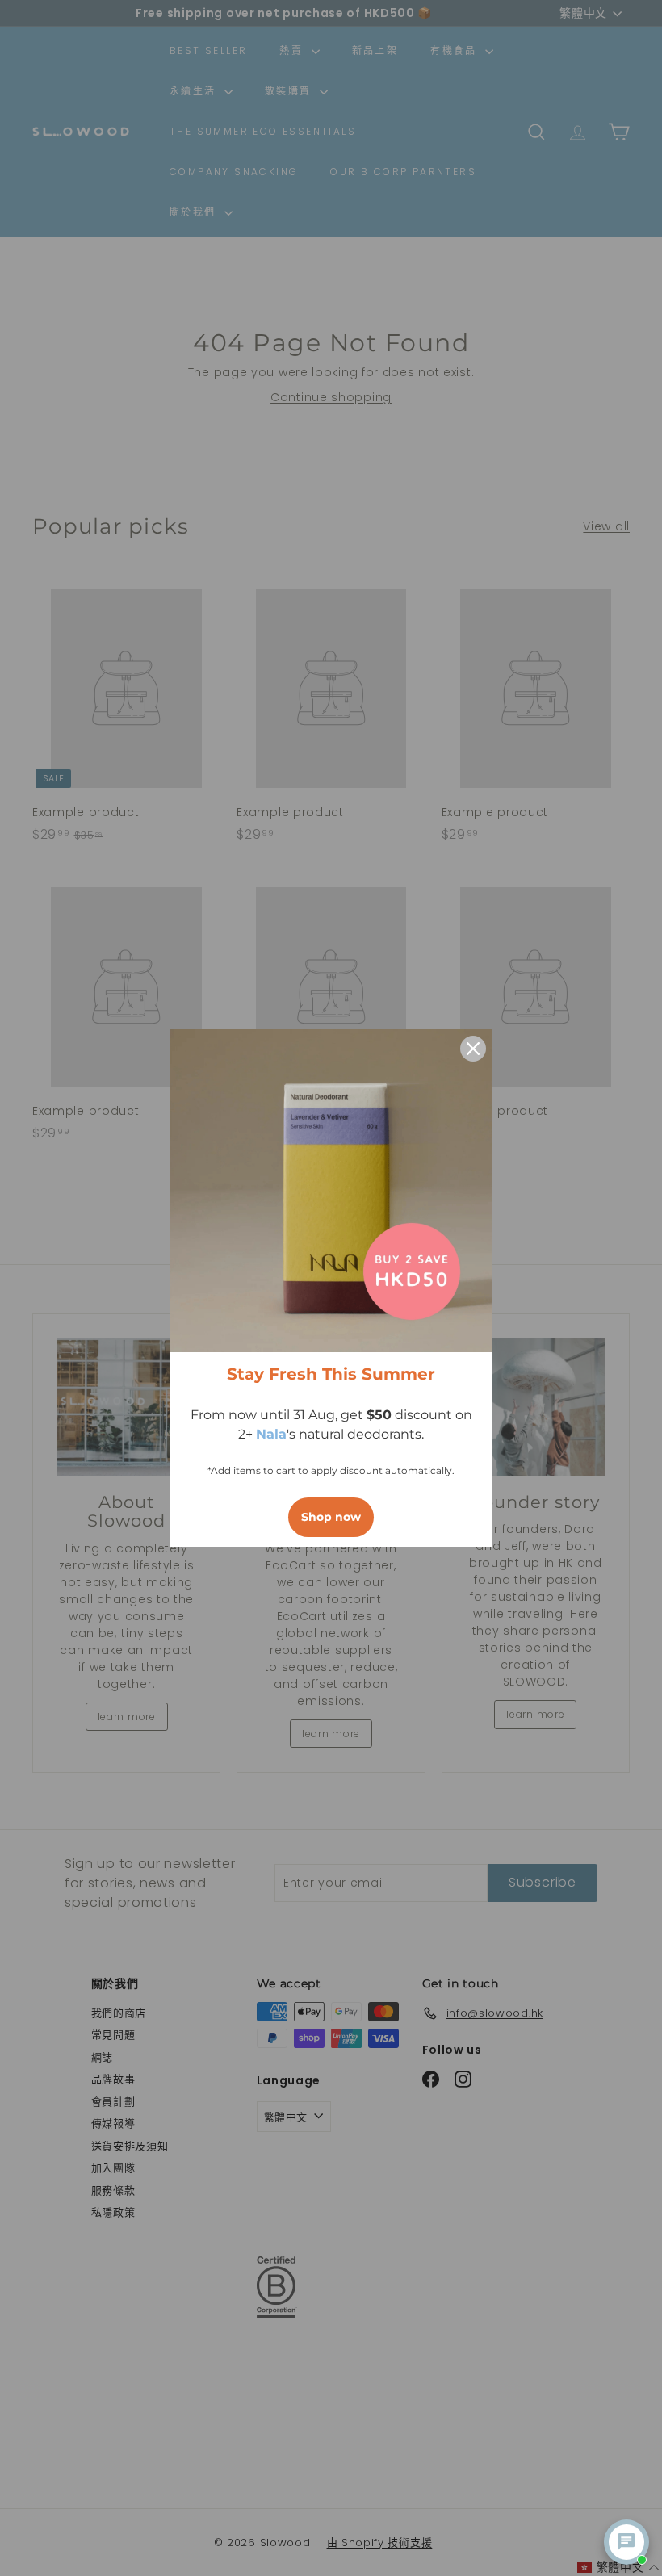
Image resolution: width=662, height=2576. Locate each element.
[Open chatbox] (626, 2542)
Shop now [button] (331, 1517)
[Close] (473, 1049)
